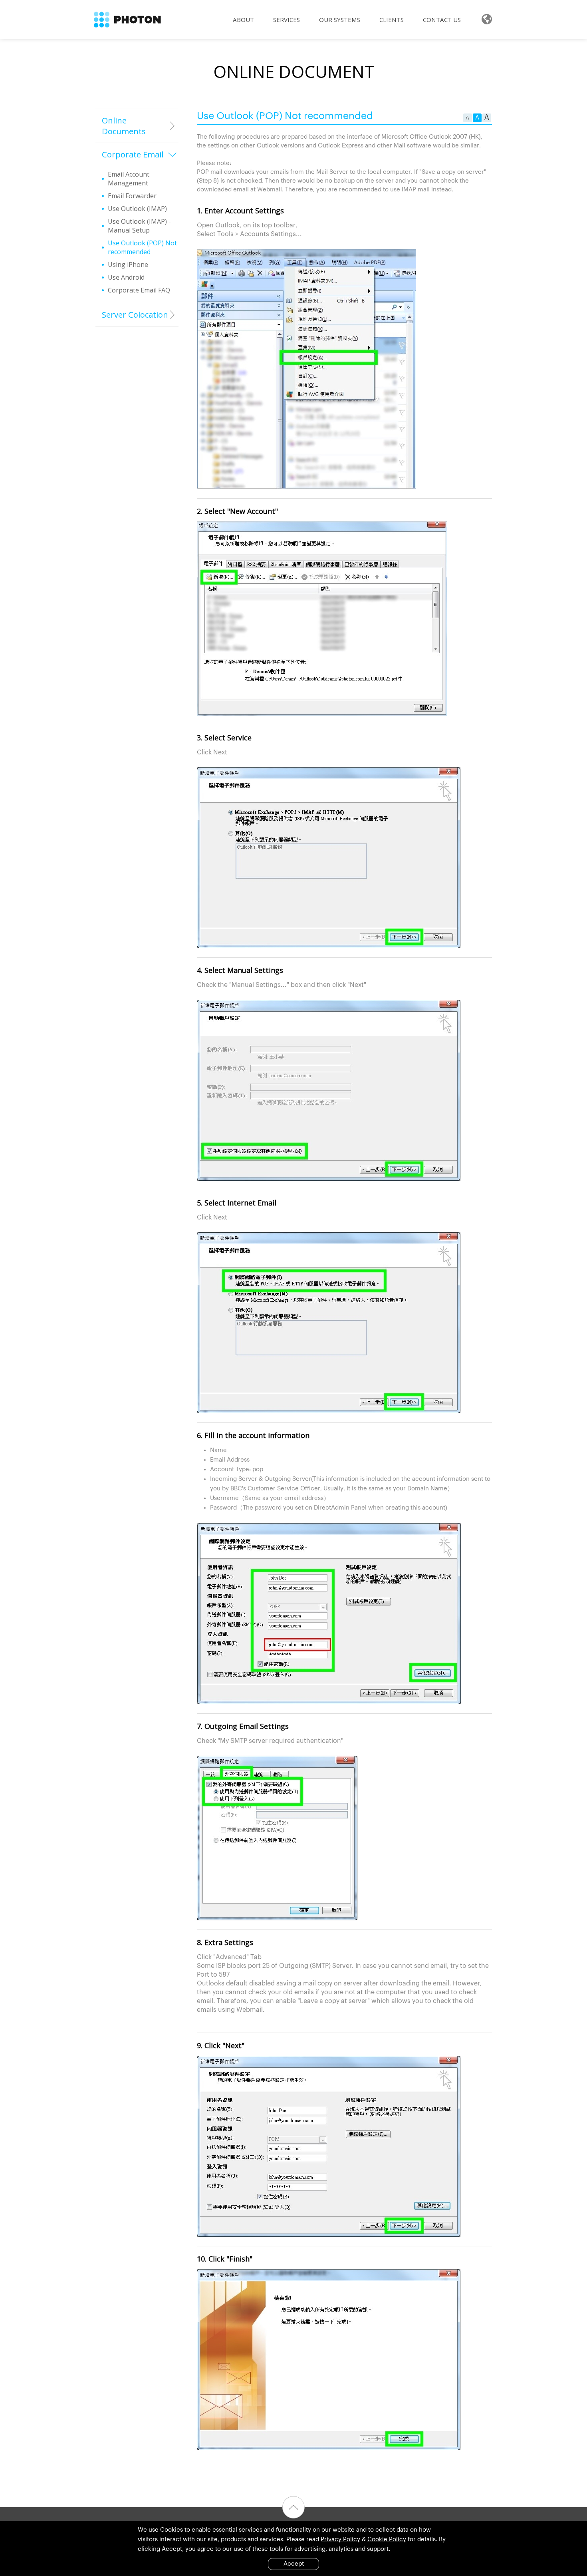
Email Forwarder (132, 196)
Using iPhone (128, 265)
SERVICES (287, 20)
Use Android (126, 277)
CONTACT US (442, 20)
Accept (294, 2564)
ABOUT (243, 20)
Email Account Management (129, 179)
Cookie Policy (387, 2539)
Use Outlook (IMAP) (137, 209)
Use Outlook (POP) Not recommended (142, 247)
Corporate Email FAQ (139, 290)
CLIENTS (392, 20)
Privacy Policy (340, 2539)
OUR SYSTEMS (340, 20)
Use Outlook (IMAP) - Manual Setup (139, 226)
